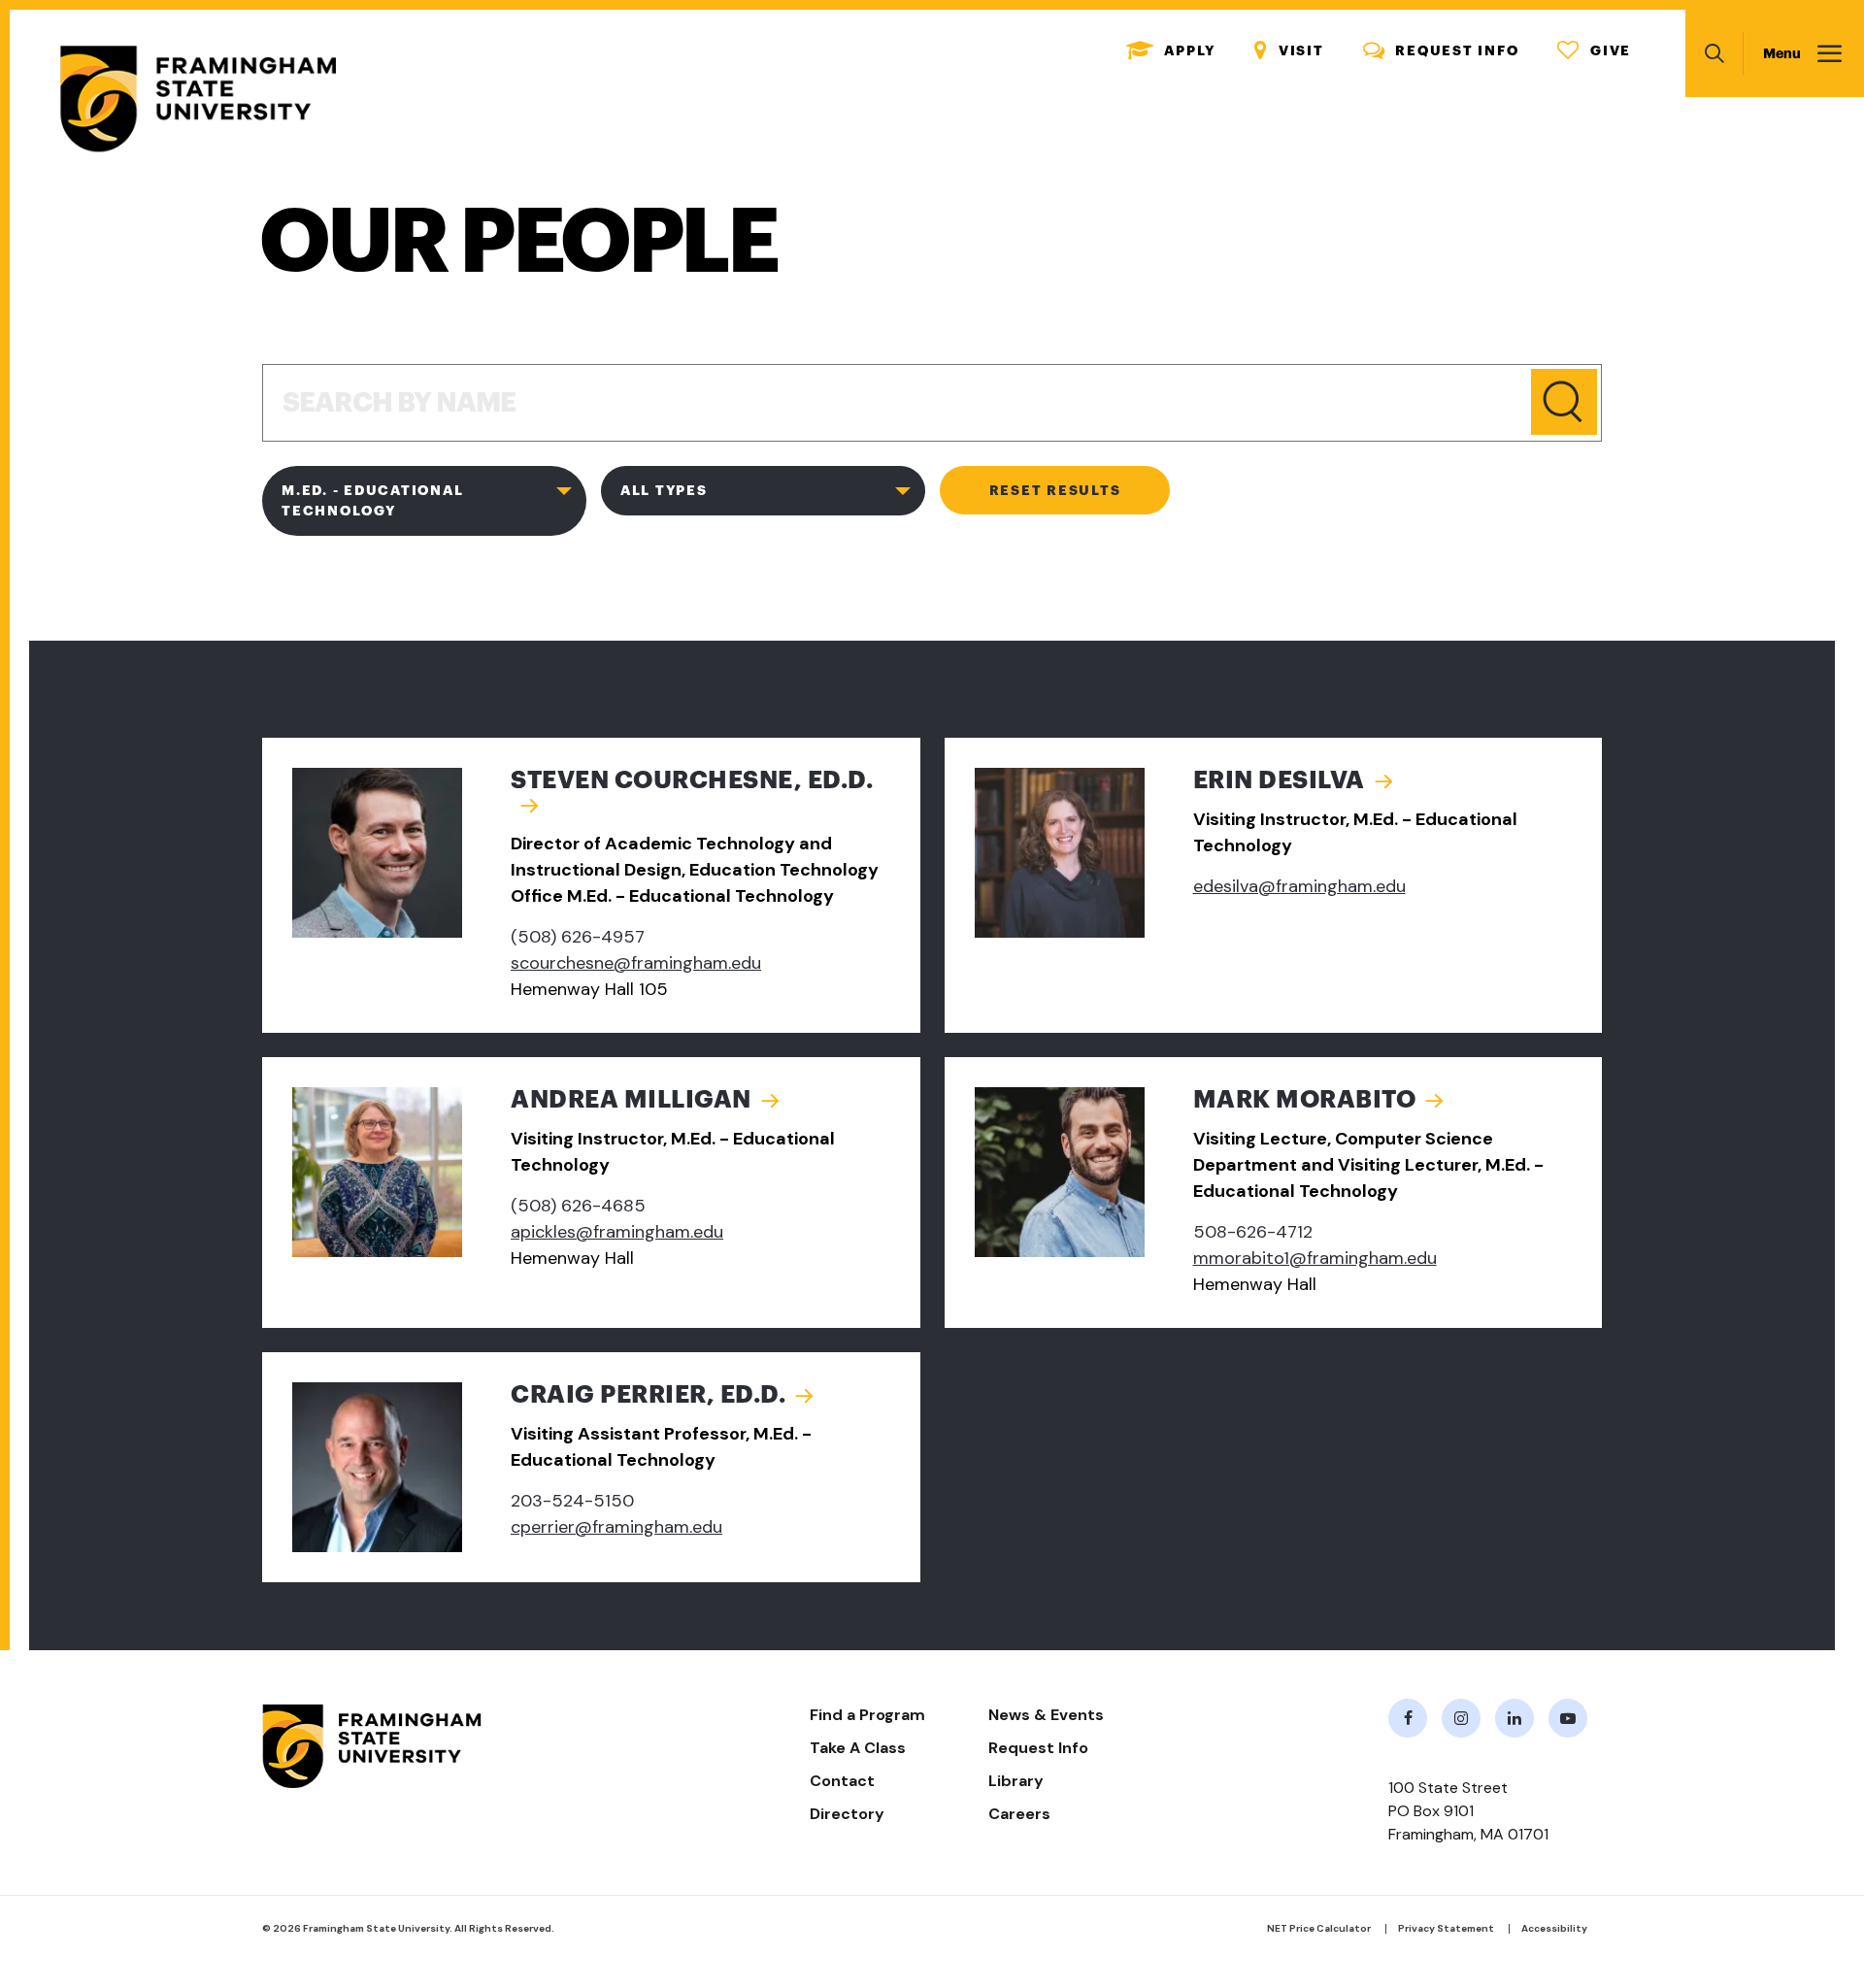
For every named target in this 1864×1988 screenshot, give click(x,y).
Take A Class (858, 1748)
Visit (1289, 51)
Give (1594, 51)
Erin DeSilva (1279, 780)
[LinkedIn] (1514, 1718)
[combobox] (424, 505)
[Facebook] (1408, 1718)
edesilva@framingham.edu (1299, 886)
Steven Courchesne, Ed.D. (692, 780)
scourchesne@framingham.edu (636, 963)
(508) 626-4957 (578, 937)
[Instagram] (1461, 1718)
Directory (847, 1814)
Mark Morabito (1305, 1099)
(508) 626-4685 (578, 1206)
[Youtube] (1568, 1718)
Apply (1171, 51)
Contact (842, 1781)
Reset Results (1055, 490)
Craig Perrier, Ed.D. (648, 1394)
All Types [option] (664, 490)
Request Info (1441, 51)
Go (1564, 402)
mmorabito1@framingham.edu (1315, 1258)
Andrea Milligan (631, 1099)
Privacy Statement (1446, 1928)
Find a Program (867, 1715)
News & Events (1046, 1715)
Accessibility (1554, 1928)
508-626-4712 (1253, 1232)
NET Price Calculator (1319, 1928)
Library (1016, 1781)
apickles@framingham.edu (617, 1232)
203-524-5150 (572, 1501)
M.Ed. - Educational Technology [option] (372, 500)
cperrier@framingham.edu (616, 1527)
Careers (1019, 1814)
